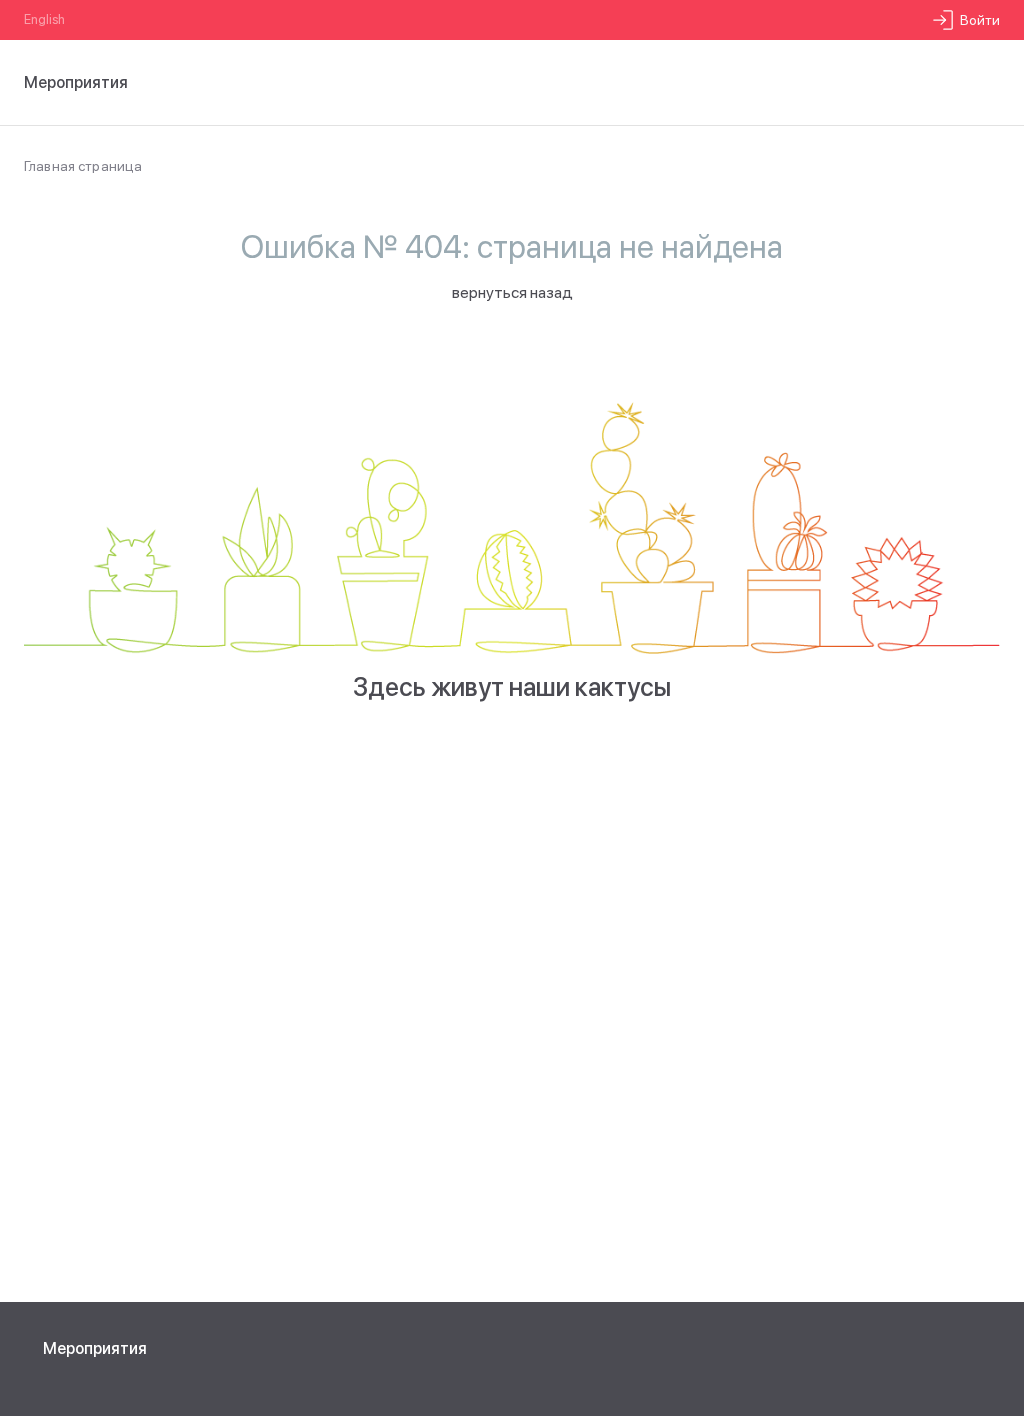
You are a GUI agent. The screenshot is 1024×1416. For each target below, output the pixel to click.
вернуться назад (512, 292)
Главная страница (83, 166)
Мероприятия (95, 1348)
